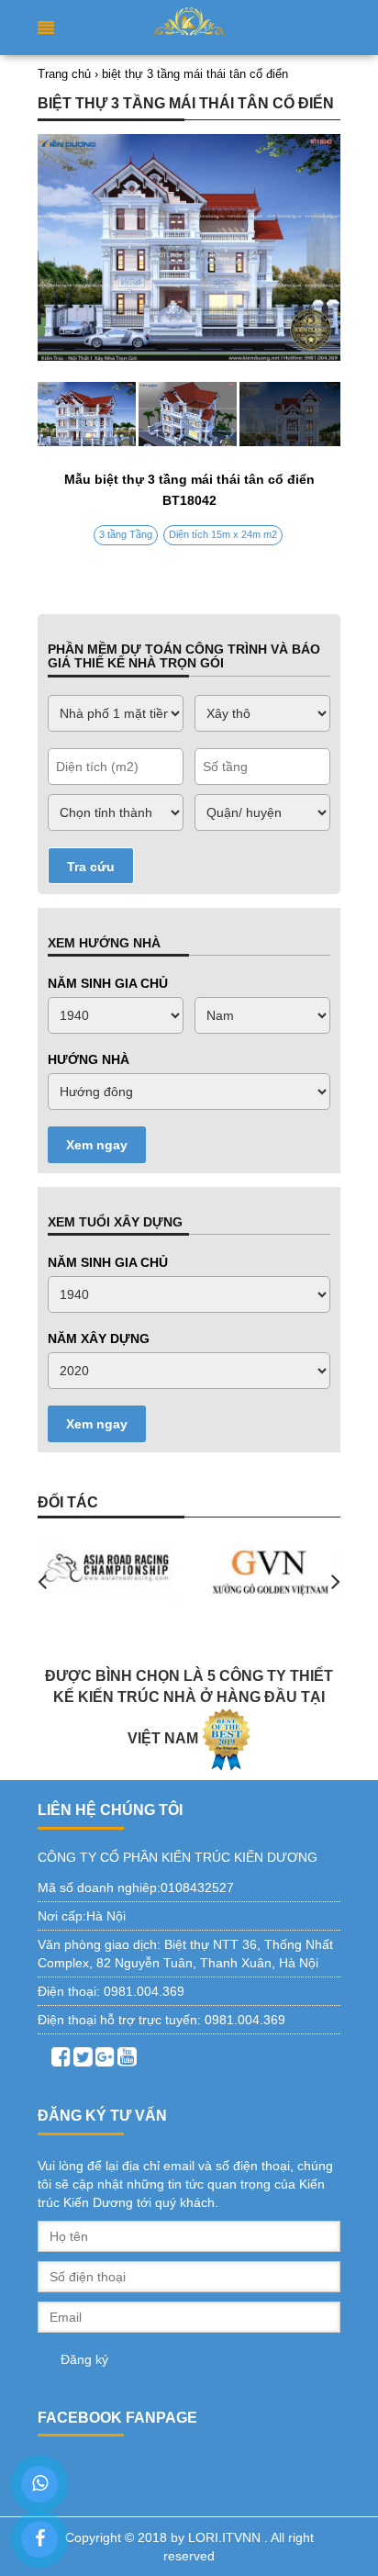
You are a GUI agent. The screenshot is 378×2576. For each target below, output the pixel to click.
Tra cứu (91, 867)
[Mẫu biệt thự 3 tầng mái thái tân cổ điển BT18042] (189, 414)
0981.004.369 (144, 1991)
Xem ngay (97, 1145)
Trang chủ (64, 74)
